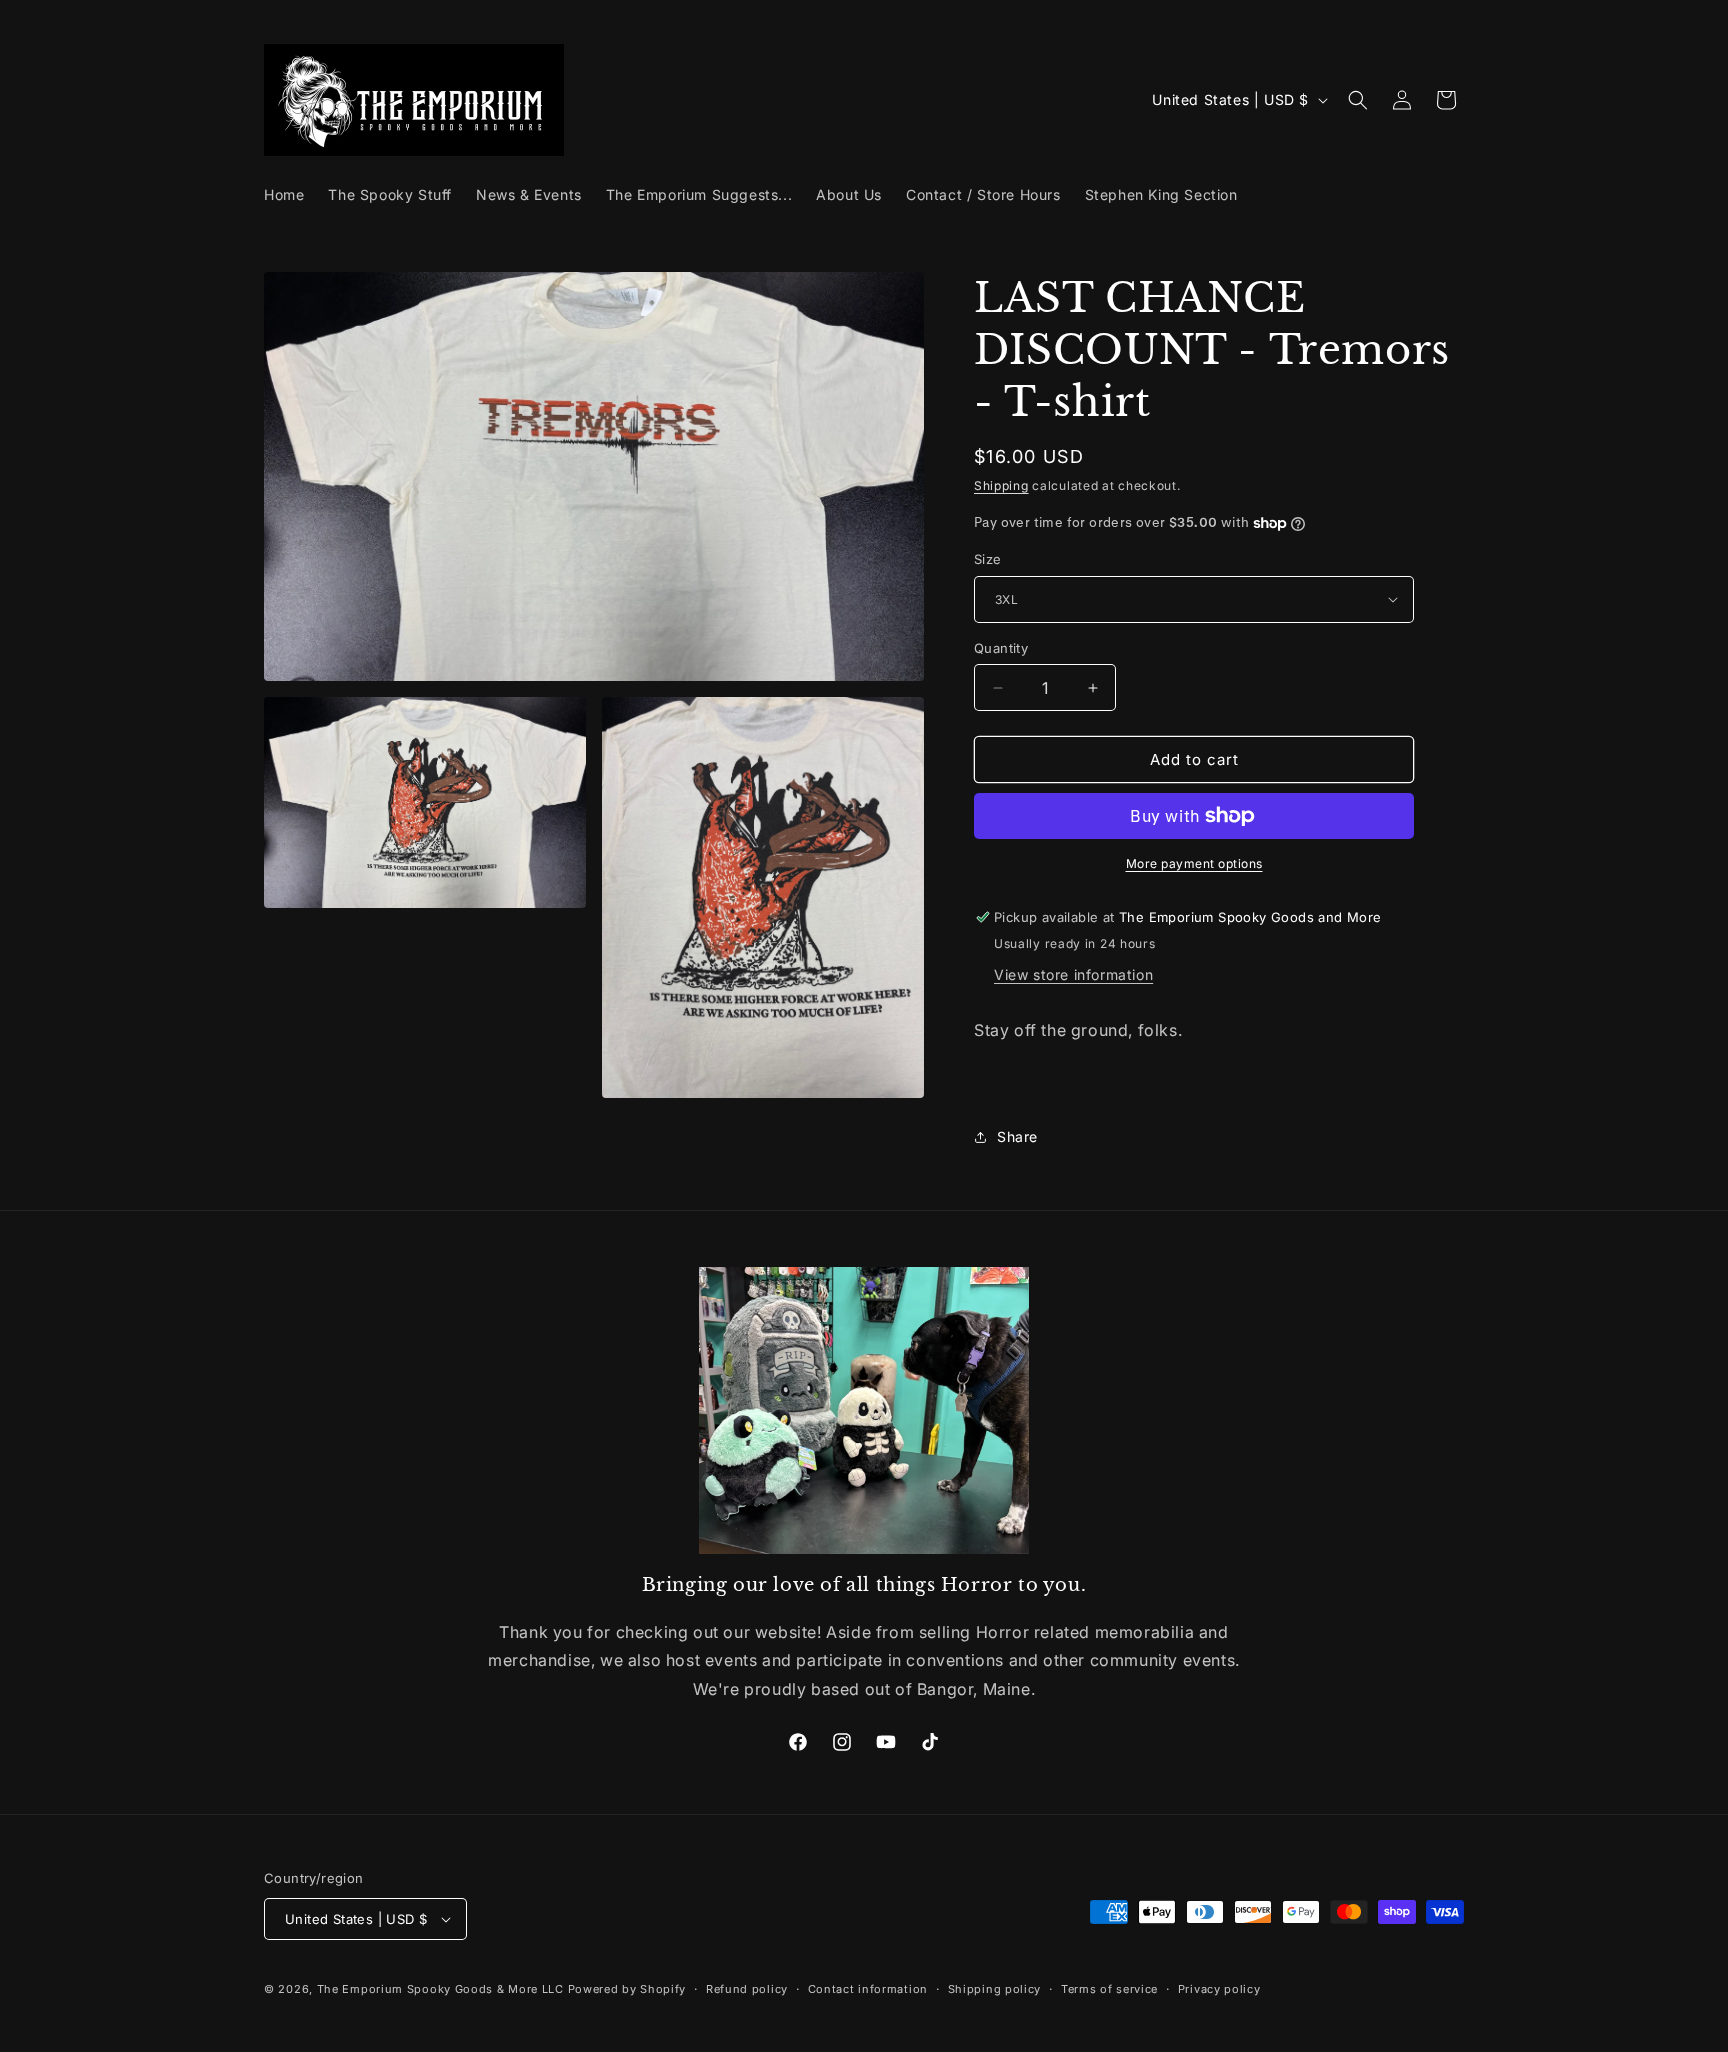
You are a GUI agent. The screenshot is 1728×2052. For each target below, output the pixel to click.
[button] (1358, 100)
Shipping (1001, 485)
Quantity (1001, 648)
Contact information (868, 1989)
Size (988, 559)
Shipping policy (995, 1989)
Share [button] (1017, 1136)
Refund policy (747, 1989)
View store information (1073, 974)
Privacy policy (1219, 1989)
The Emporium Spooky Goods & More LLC (440, 1989)
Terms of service (1109, 1989)
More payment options (1194, 863)
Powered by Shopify (627, 1989)
